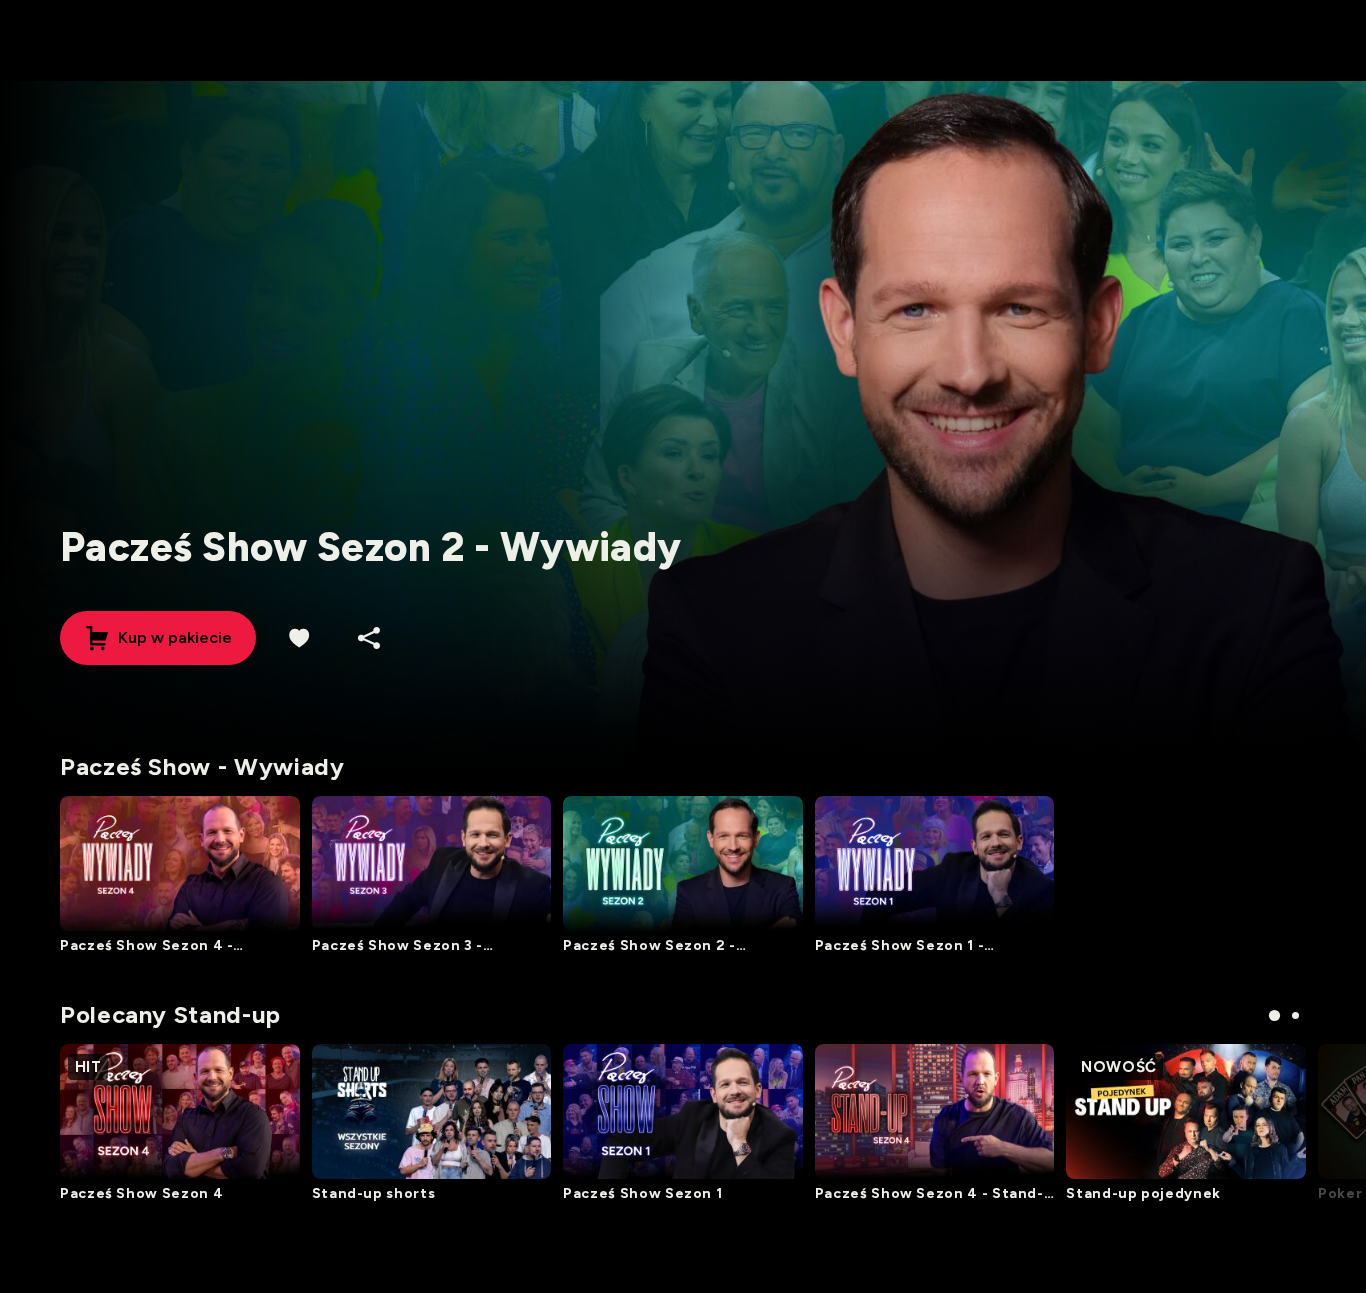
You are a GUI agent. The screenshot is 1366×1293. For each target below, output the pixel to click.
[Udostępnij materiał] (369, 638)
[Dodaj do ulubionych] (299, 638)
